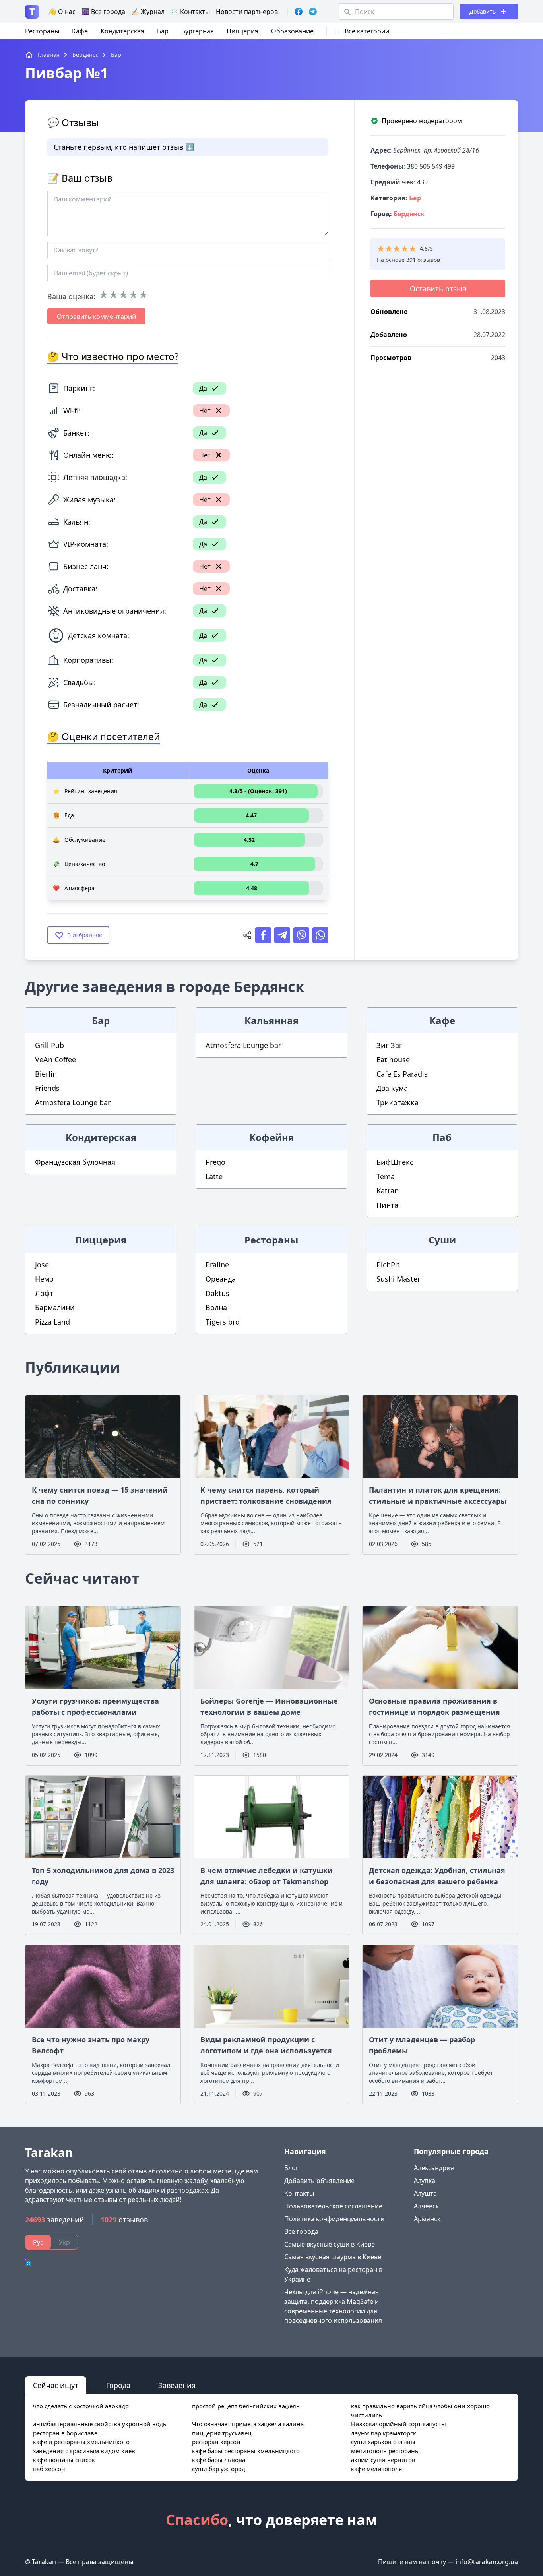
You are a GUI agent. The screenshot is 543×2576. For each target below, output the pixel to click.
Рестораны (42, 31)
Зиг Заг (389, 1045)
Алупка (425, 2181)
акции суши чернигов (383, 2460)
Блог (291, 2168)
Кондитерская (122, 31)
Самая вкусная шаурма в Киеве (333, 2257)
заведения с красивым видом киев (84, 2451)
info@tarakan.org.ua (487, 2562)
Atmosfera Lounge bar (73, 1102)
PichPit (388, 1265)
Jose (42, 1265)
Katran (388, 1191)
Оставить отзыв (438, 289)
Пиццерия (242, 31)
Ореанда (221, 1279)
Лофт (44, 1293)
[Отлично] (143, 295)
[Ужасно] (104, 295)
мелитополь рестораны (385, 2451)
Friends (47, 1088)
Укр (64, 2242)
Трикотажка (398, 1102)
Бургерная (198, 31)
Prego (215, 1162)
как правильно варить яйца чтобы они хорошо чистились (420, 2410)
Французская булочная (75, 1162)
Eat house (393, 1059)
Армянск (427, 2219)
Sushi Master (398, 1279)
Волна (216, 1307)
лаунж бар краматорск (384, 2433)
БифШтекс (395, 1162)
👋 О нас (62, 12)
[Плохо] (113, 295)
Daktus (217, 1293)
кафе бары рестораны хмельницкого (246, 2451)
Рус (38, 2242)
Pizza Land (52, 1322)
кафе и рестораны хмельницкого (81, 2442)
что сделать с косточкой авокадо (81, 2406)
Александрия (434, 2168)
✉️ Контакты (190, 12)
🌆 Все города (103, 12)
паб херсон (49, 2469)
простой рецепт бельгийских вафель (246, 2406)
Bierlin (46, 1074)
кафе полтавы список (64, 2460)
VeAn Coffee (55, 1059)
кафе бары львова (219, 2460)
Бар (163, 31)
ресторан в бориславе (65, 2433)
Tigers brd (223, 1322)
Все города (301, 2231)
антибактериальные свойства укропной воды (100, 2424)
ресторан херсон (216, 2442)
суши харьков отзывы (383, 2442)
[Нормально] (123, 295)
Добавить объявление (319, 2181)
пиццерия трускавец (222, 2433)
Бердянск (409, 214)
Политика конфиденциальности (334, 2219)
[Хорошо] (133, 295)
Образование (292, 31)
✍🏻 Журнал (148, 12)
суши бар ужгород (219, 2469)
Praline (217, 1265)
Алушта (425, 2193)
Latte (214, 1176)
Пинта (387, 1205)
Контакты (299, 2193)
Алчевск (426, 2206)
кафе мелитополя (376, 2469)
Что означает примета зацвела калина (248, 2424)
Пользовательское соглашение (333, 2206)
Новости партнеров (247, 12)
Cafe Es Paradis (402, 1074)
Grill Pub (49, 1045)
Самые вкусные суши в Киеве (330, 2244)
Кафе (80, 31)
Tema (386, 1176)
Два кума (392, 1088)
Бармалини (55, 1307)
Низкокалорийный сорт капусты (399, 2424)
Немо (44, 1279)
